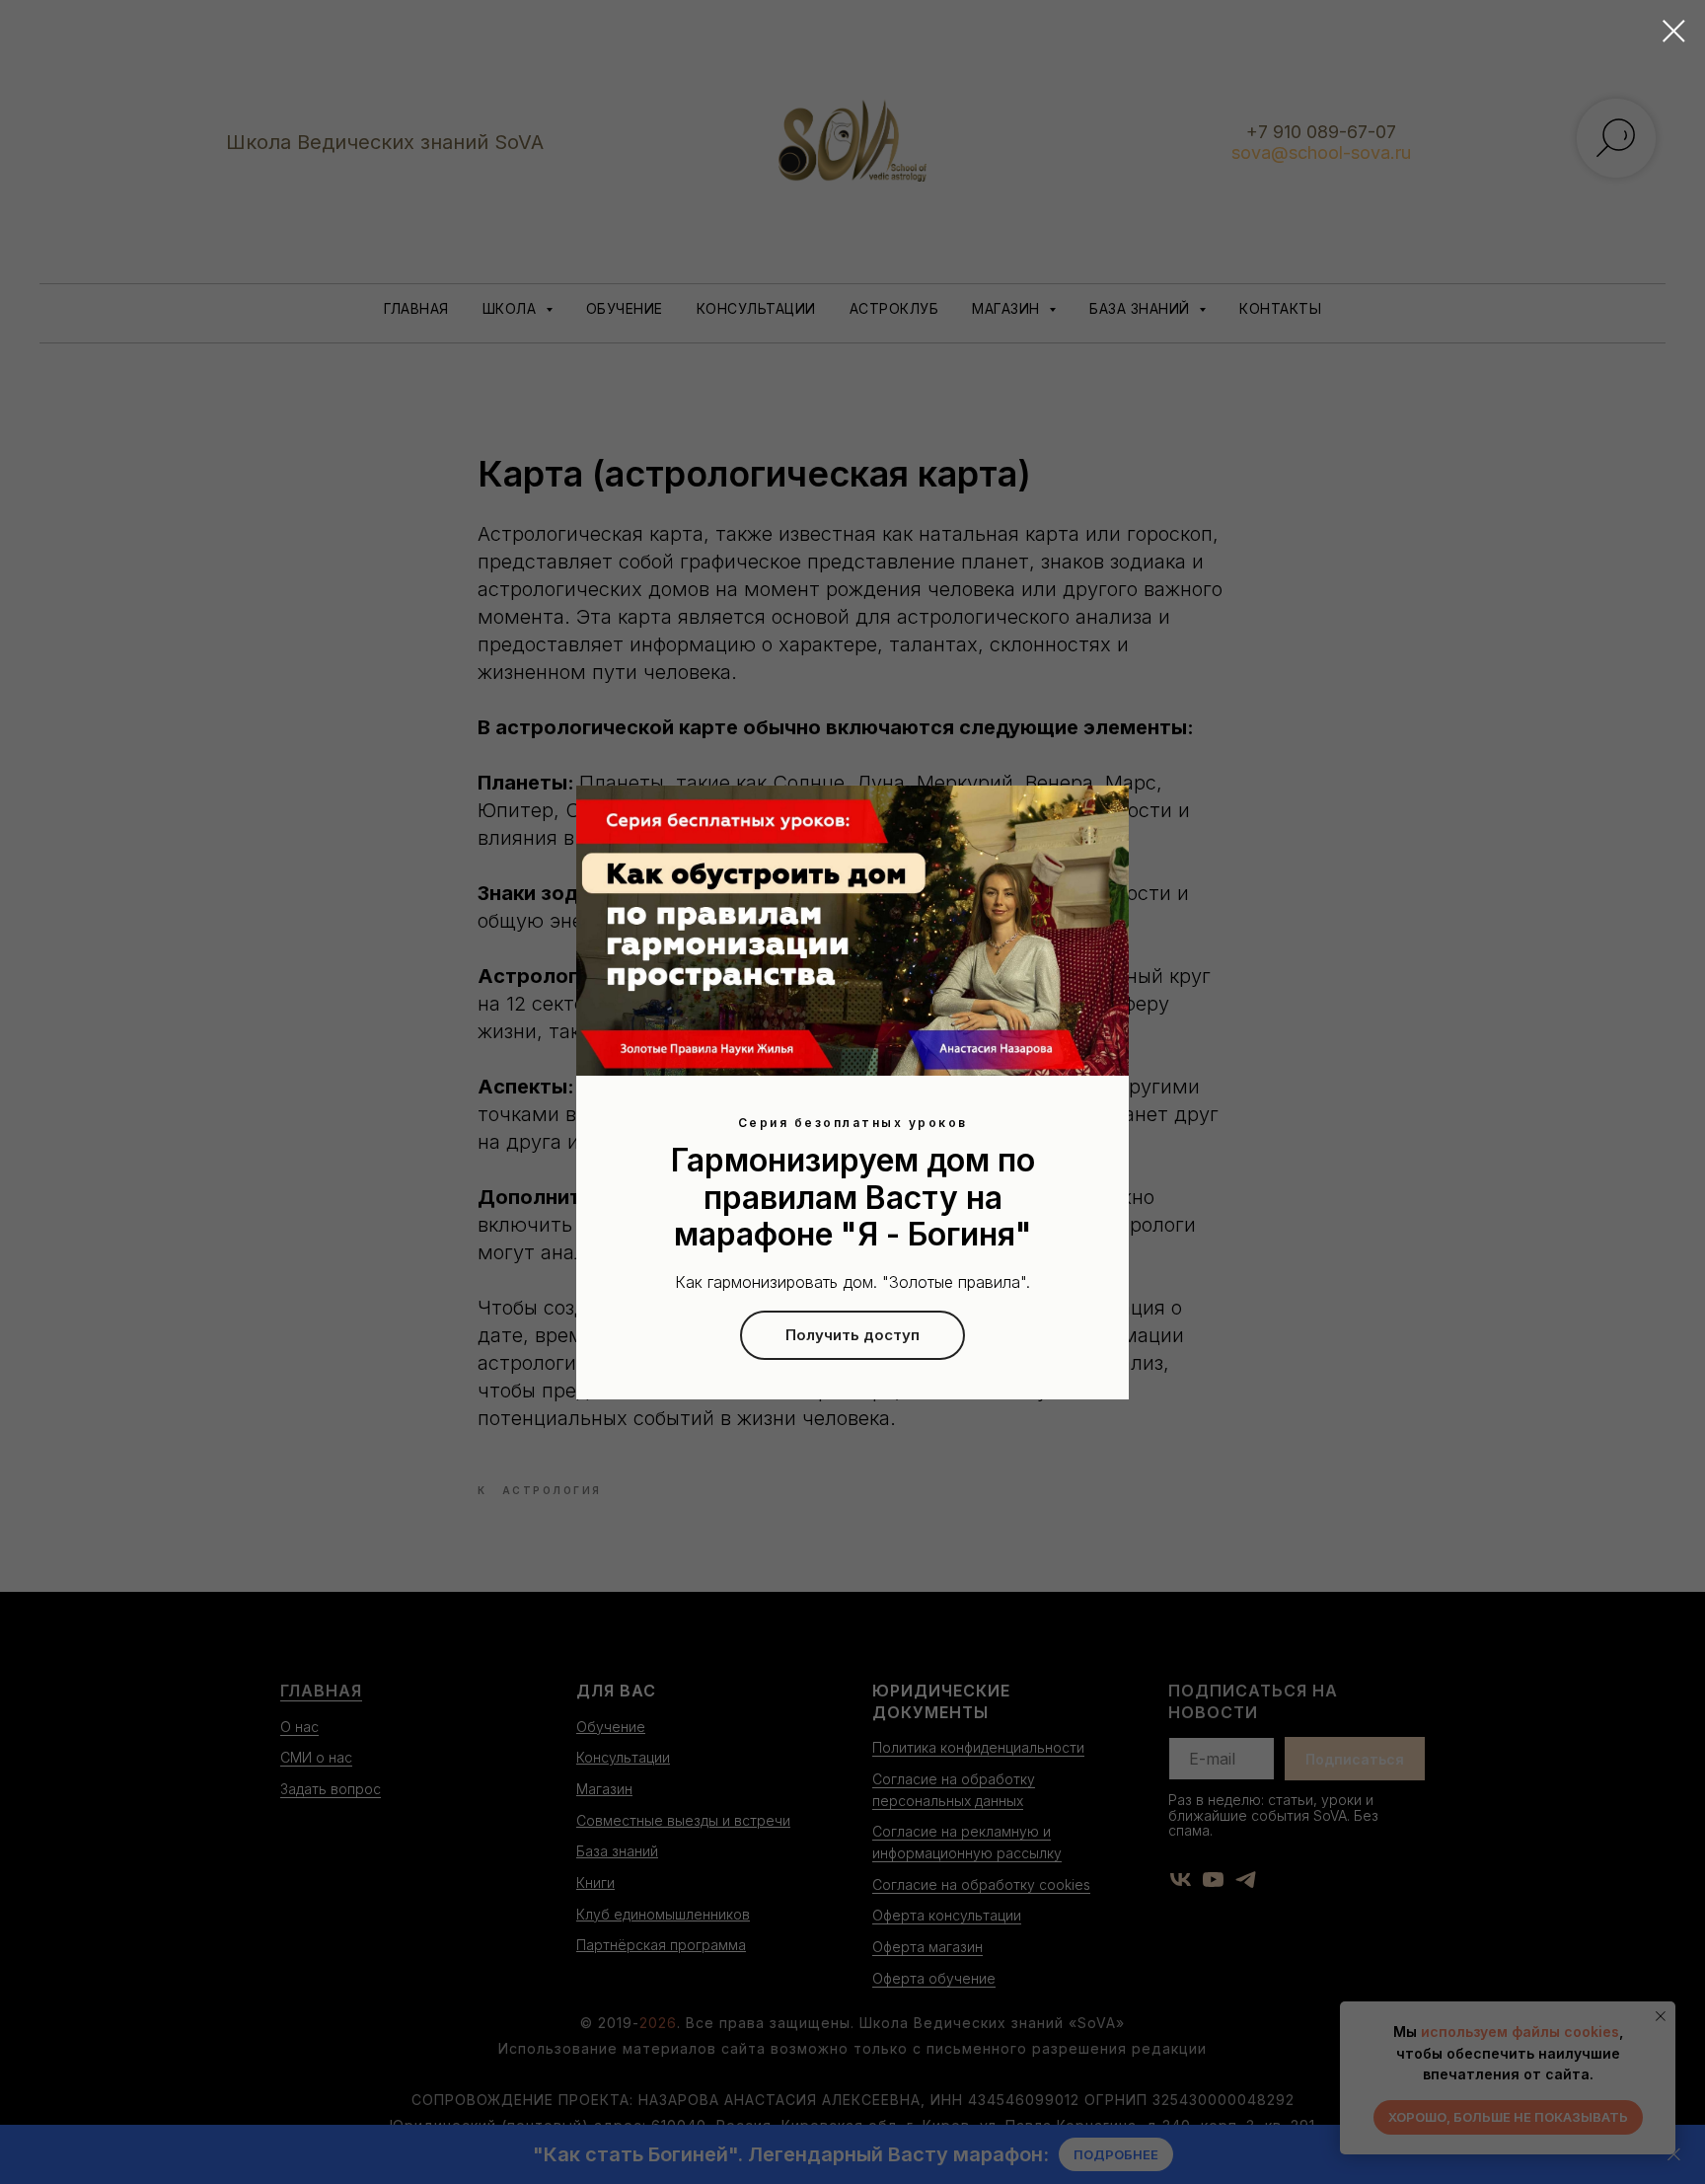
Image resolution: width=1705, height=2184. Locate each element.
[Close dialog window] (1674, 31)
